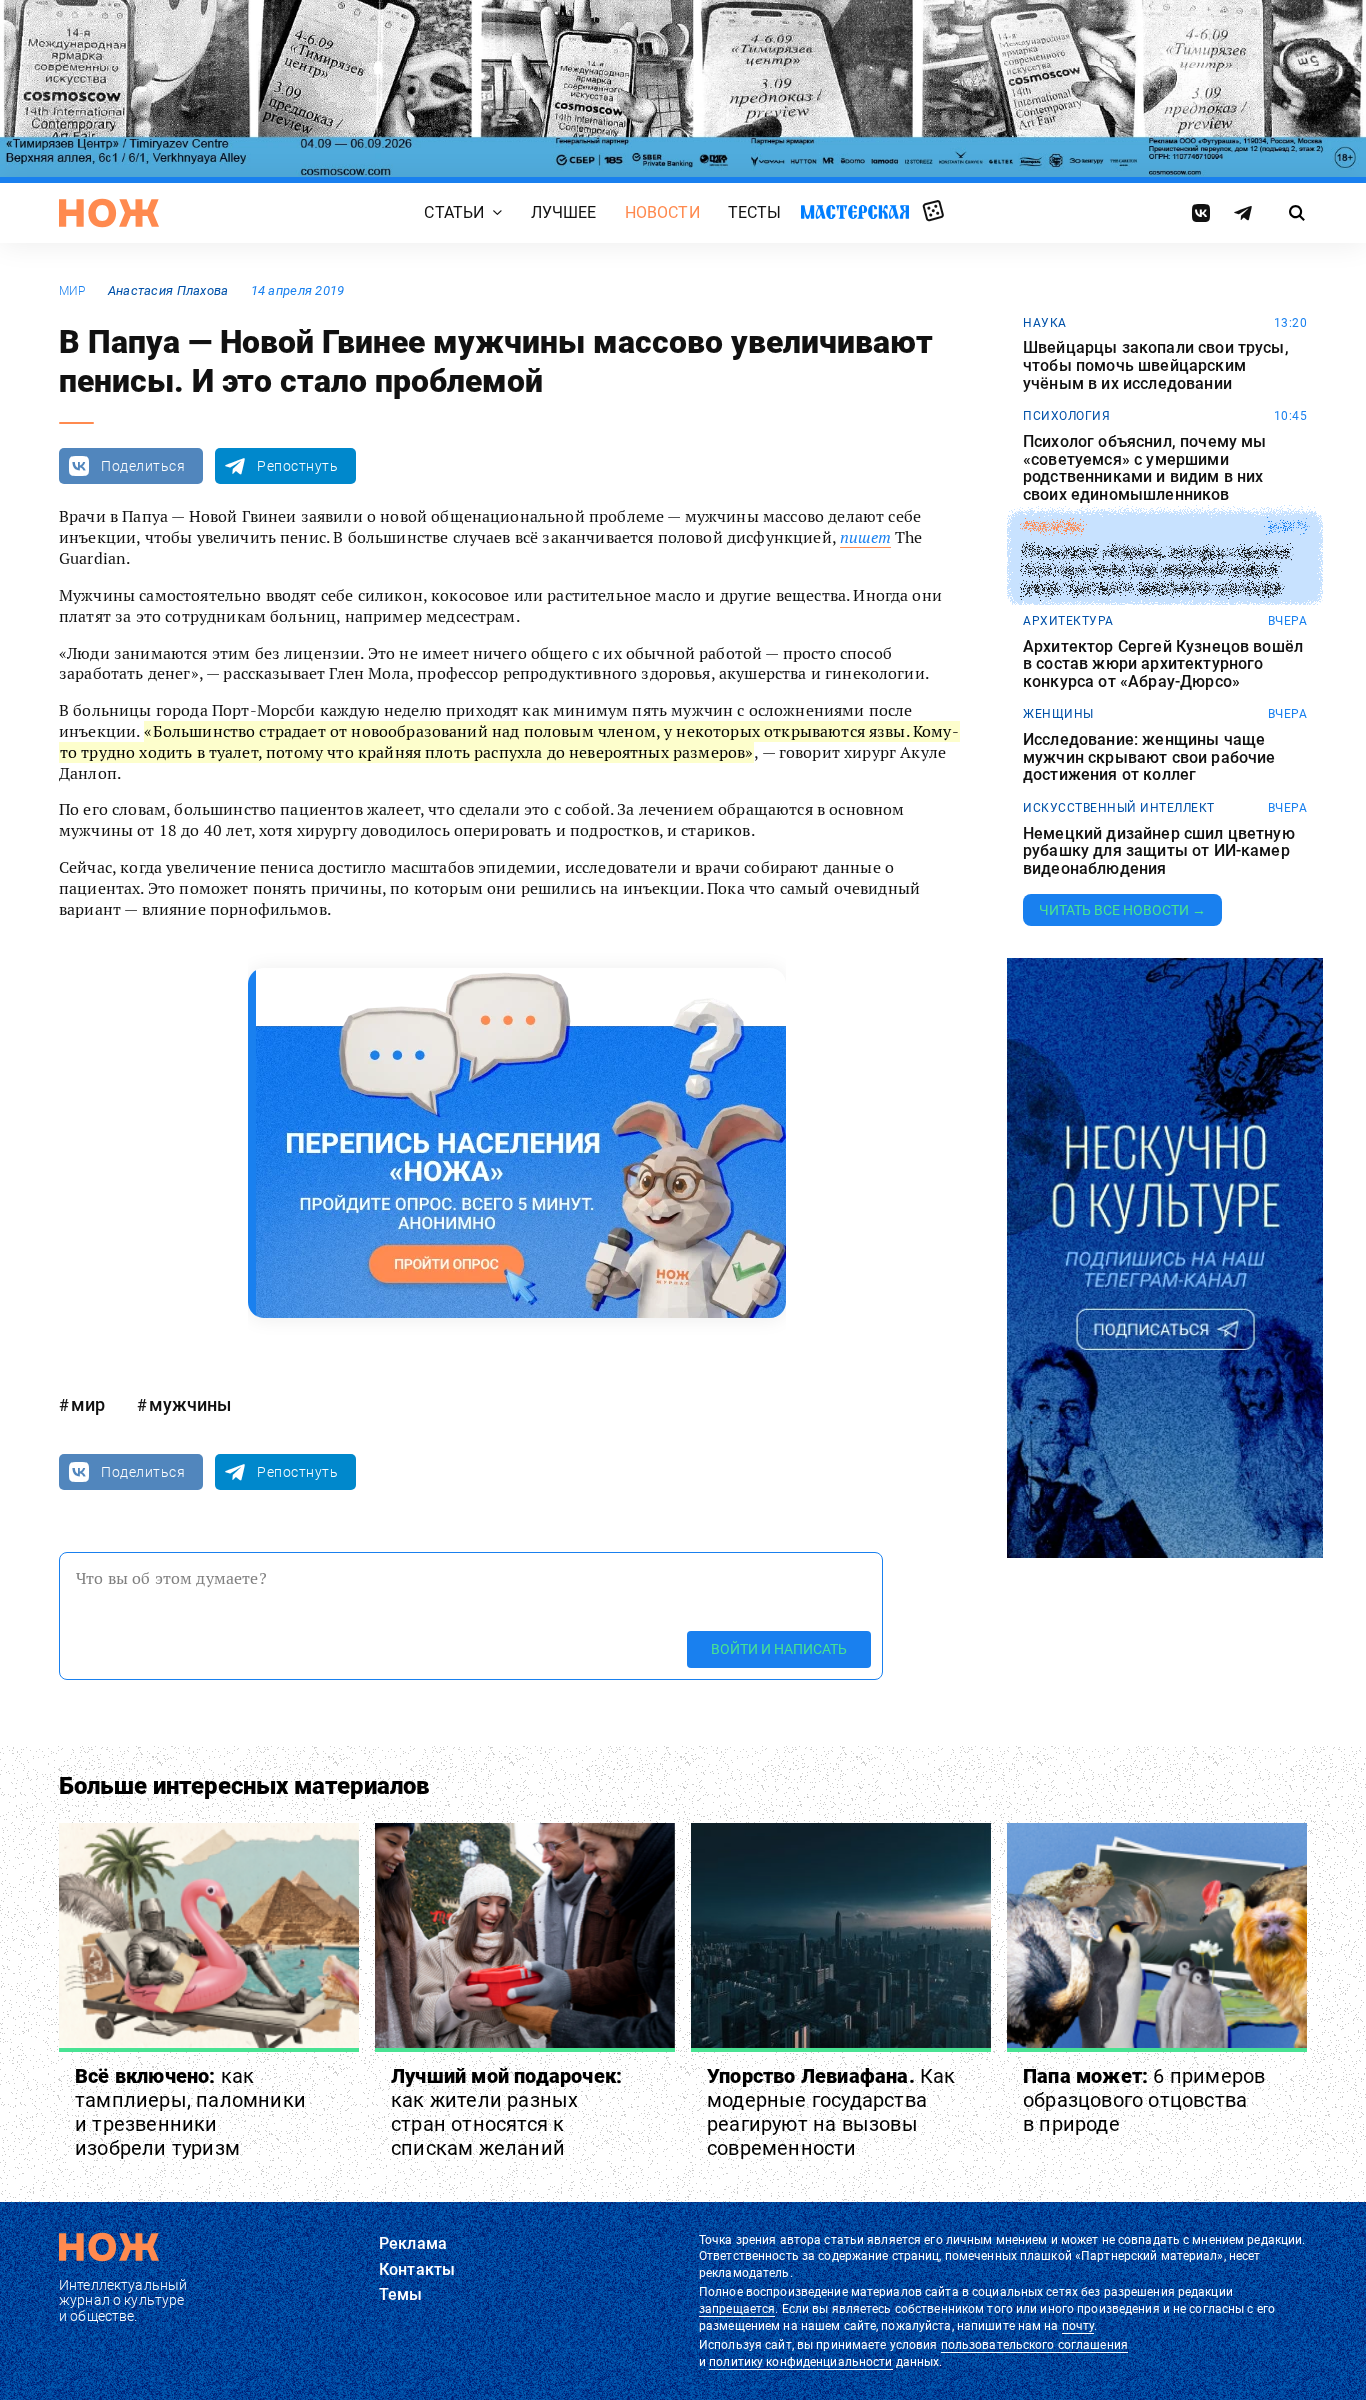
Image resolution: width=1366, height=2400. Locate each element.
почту (1078, 2326)
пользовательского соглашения (1034, 2345)
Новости (662, 213)
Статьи (454, 213)
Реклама (413, 2243)
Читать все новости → (1122, 910)
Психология (1066, 416)
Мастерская (855, 212)
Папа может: (1144, 2100)
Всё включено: (190, 2112)
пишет (865, 537)
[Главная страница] (109, 213)
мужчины (190, 1404)
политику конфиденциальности (800, 2362)
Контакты (417, 2269)
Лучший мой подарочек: (506, 2112)
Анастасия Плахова (168, 290)
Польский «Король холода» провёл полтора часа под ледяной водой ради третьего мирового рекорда (1157, 570)
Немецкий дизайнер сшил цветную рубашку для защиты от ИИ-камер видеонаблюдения (1159, 851)
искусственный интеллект (1119, 808)
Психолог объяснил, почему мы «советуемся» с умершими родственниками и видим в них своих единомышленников (1144, 468)
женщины (1058, 714)
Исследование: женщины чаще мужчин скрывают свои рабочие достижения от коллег (1149, 757)
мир (72, 291)
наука (1045, 323)
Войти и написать (779, 1649)
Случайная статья (933, 212)
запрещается (737, 2309)
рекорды (1053, 527)
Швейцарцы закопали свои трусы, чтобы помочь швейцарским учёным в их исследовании (1156, 365)
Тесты (755, 213)
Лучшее (564, 213)
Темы (401, 2294)
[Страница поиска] (1297, 213)
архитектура (1068, 621)
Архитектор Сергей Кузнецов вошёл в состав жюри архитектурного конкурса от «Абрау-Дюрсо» (1163, 664)
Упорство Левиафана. (831, 2112)
